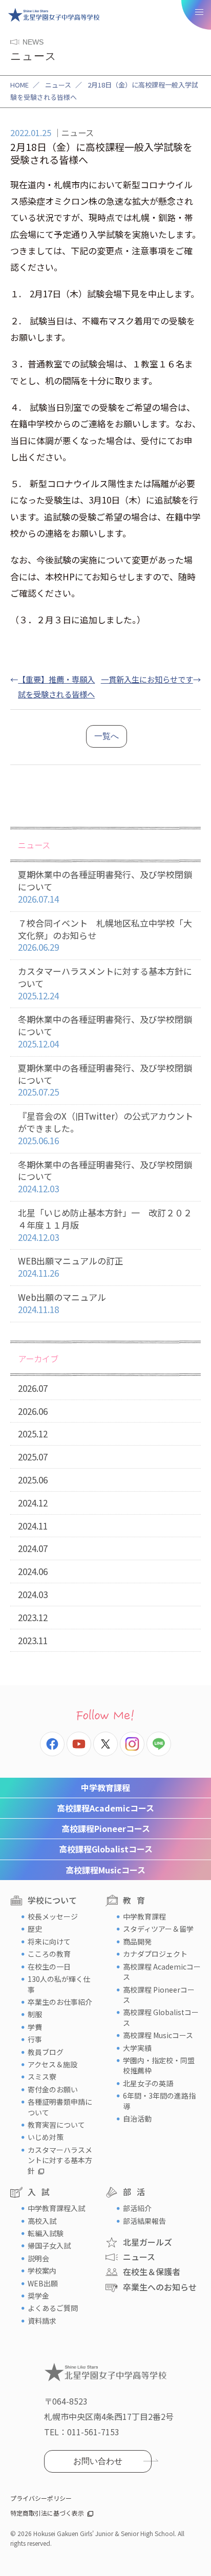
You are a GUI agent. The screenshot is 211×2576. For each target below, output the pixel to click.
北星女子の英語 (148, 2083)
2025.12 (33, 1434)
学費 (35, 2027)
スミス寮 (42, 2077)
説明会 (38, 2258)
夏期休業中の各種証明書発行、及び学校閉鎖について (105, 887)
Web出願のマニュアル (62, 1303)
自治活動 (137, 2119)
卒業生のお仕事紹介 (60, 2002)
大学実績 (137, 2048)
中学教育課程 (105, 1787)
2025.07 (33, 1457)
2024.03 (33, 1594)
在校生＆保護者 (152, 2272)
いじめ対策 (46, 2137)
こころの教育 (49, 1954)
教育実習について (56, 2125)
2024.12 (33, 1503)
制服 (35, 2014)
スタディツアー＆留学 (158, 1929)
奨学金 (38, 2296)
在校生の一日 (49, 1967)
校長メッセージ (53, 1916)
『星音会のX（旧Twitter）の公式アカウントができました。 (105, 1128)
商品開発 (137, 1941)
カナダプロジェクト (155, 1954)
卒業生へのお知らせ (160, 2287)
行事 (35, 2039)
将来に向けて (49, 1941)
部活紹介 (137, 2208)
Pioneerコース (106, 1828)
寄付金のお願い (53, 2089)
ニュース (58, 85)
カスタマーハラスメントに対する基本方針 (60, 2160)
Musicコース (105, 1870)
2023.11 (33, 1640)
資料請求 (42, 2321)
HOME (19, 85)
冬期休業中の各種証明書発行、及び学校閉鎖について (105, 1031)
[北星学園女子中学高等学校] (54, 15)
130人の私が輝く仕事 (59, 1984)
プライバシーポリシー (41, 2498)
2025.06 (33, 1480)
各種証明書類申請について (60, 2107)
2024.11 (33, 1526)
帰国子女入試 (49, 2245)
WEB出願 (43, 2283)
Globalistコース (106, 1849)
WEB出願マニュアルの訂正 (71, 1267)
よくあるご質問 (53, 2308)
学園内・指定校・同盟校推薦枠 (159, 2065)
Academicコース (105, 1808)
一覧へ (107, 736)
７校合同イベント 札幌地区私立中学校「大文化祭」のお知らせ (105, 935)
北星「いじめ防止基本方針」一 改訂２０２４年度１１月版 (105, 1225)
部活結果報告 (144, 2221)
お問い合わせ (98, 2461)
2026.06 (33, 1411)
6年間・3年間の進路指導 (159, 2101)
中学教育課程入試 (56, 2208)
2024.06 (33, 1571)
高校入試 (42, 2221)
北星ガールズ (147, 2242)
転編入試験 (46, 2233)
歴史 (35, 1929)
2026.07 (33, 1388)
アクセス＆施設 (52, 2064)
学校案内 (42, 2271)
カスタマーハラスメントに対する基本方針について (105, 983)
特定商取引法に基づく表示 (47, 2513)
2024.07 (33, 1548)
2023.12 (33, 1617)
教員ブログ (46, 2052)
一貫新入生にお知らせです (147, 679)
